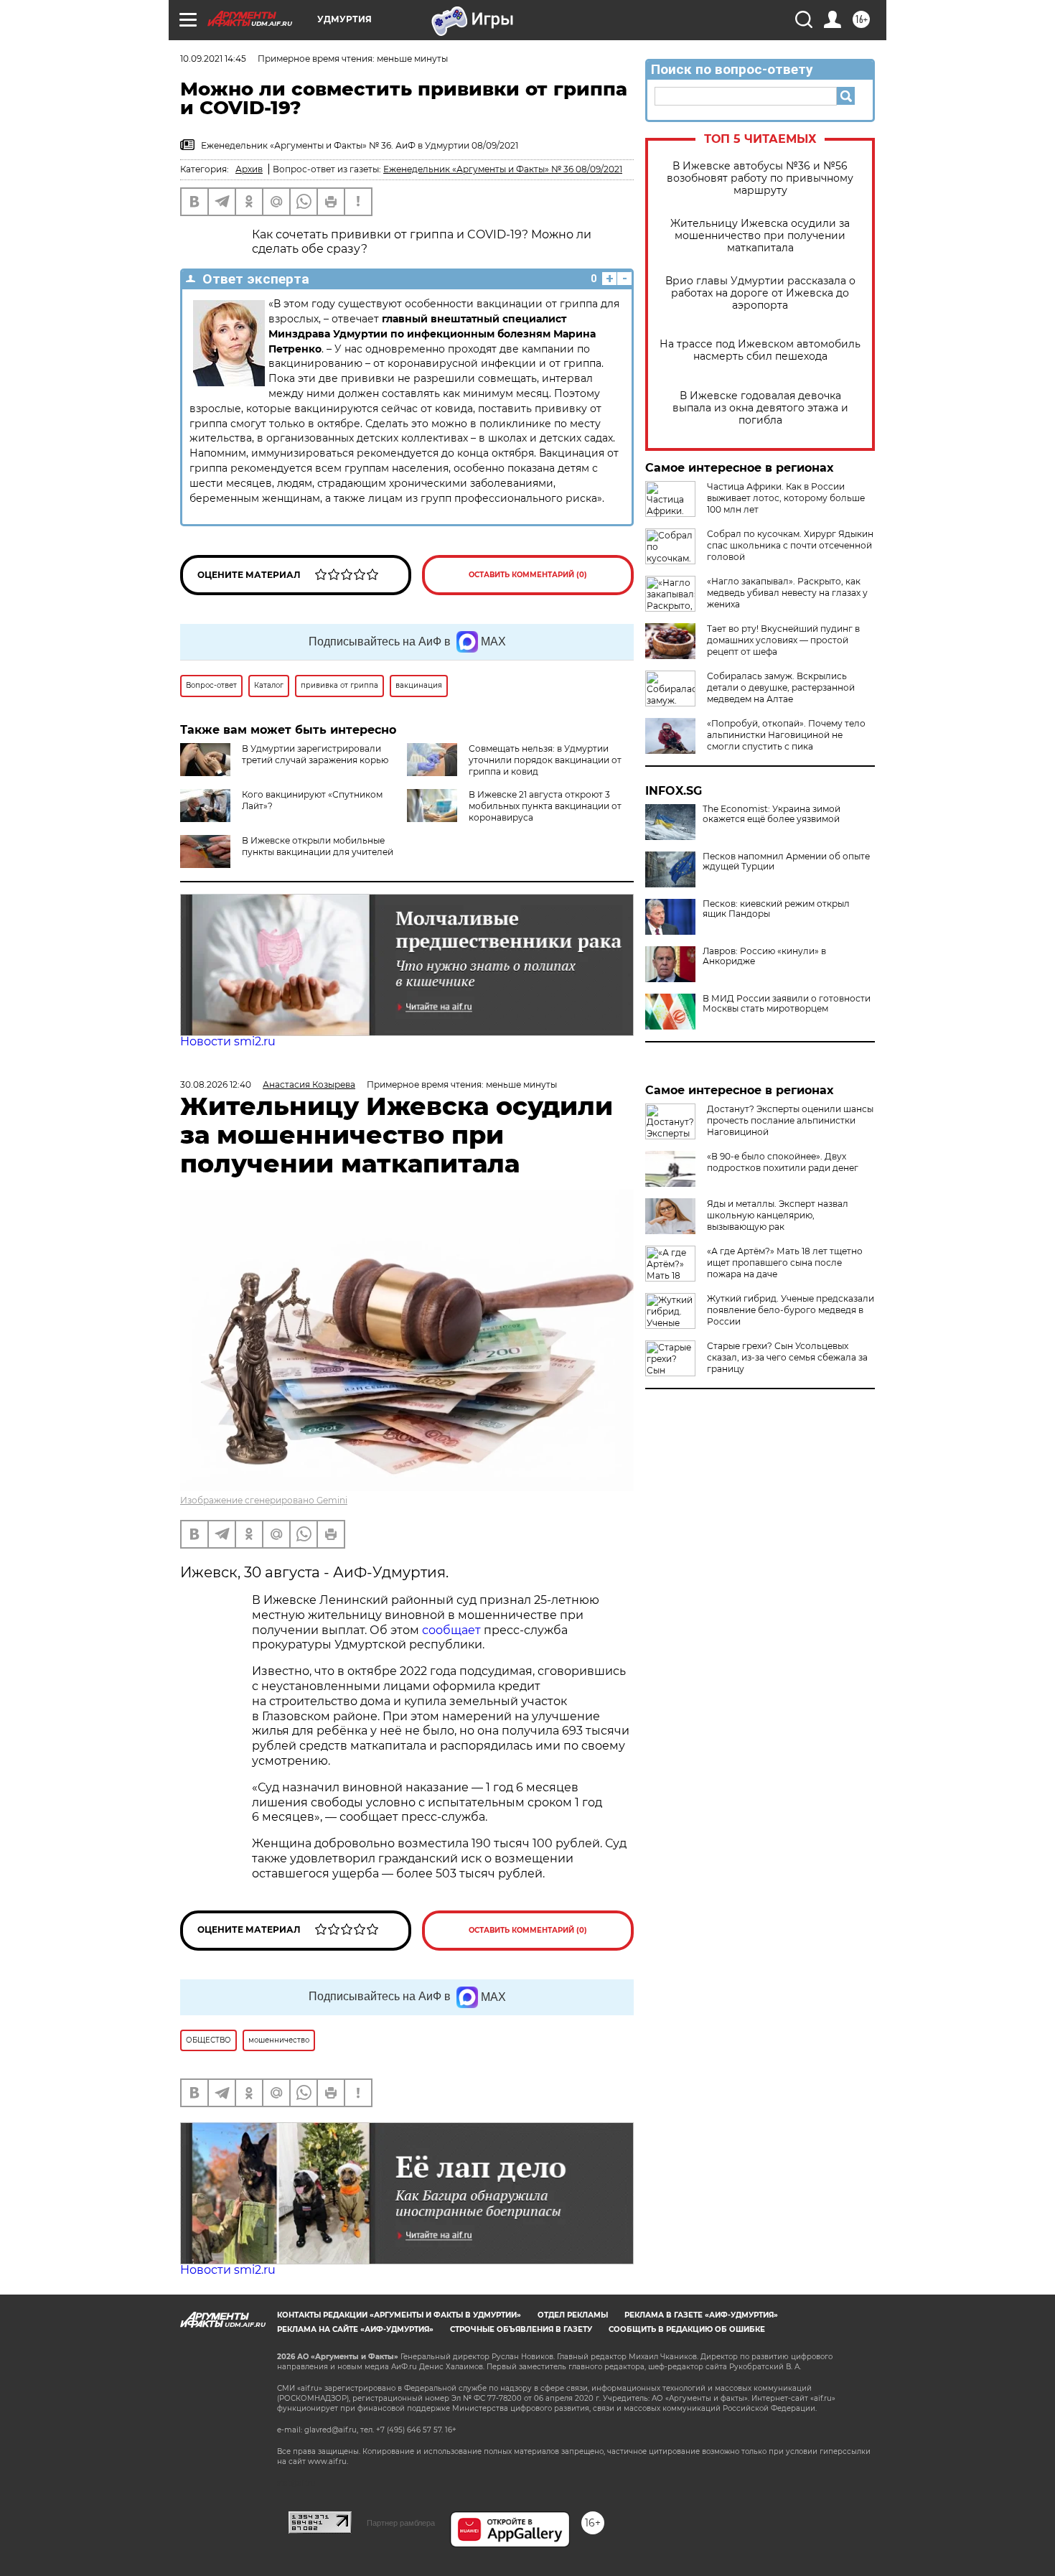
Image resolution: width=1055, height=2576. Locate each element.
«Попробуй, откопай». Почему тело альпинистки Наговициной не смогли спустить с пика (786, 735)
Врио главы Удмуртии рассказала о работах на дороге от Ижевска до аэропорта (760, 293)
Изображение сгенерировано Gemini (264, 1500)
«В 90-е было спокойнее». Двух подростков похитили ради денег (783, 1162)
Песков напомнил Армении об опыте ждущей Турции (786, 862)
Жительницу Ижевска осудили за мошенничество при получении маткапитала (760, 236)
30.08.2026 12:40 (216, 1084)
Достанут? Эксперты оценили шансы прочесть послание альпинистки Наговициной (790, 1120)
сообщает (453, 1630)
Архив (249, 169)
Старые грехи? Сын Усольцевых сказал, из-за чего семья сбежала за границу (787, 1357)
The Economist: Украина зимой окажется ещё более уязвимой (772, 814)
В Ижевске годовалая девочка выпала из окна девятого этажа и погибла (760, 408)
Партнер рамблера (401, 2523)
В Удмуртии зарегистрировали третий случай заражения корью (315, 754)
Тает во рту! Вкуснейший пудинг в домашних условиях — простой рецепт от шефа (783, 640)
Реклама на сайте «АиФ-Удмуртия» (355, 2329)
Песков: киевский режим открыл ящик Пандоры (776, 909)
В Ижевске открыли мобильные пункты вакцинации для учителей (318, 846)
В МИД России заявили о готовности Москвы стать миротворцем (787, 1004)
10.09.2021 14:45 (213, 59)
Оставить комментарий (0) (528, 575)
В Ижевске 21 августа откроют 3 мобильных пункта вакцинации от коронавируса (545, 806)
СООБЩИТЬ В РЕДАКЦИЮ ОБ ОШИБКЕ (687, 2329)
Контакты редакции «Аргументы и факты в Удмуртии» (399, 2315)
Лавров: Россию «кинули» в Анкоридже (764, 956)
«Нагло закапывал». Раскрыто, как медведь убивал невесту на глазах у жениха (787, 593)
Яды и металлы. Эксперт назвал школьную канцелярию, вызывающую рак (778, 1215)
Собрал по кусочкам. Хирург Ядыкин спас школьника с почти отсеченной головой (790, 545)
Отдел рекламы (573, 2315)
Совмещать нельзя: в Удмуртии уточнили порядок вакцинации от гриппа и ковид (545, 760)
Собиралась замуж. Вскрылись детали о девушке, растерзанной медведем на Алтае (781, 687)
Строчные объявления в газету (521, 2329)
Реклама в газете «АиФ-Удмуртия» (701, 2315)
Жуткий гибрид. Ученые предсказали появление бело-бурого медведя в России (791, 1310)
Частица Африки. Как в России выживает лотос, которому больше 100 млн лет (786, 498)
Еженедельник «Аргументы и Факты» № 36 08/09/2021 (503, 169)
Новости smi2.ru (228, 1041)
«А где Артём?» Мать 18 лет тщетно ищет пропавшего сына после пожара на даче (785, 1263)
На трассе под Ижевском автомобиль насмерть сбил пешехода (760, 350)
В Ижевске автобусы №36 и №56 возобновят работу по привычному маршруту (760, 178)
